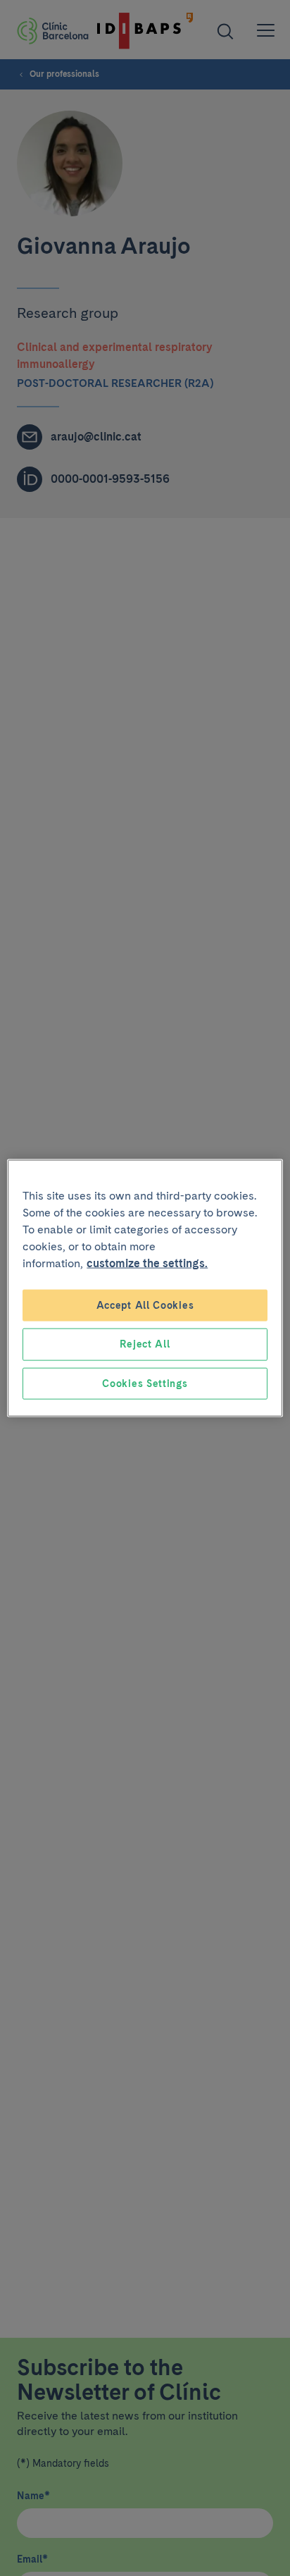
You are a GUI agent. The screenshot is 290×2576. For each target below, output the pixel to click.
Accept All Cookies (145, 1305)
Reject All (145, 1344)
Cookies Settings (145, 1383)
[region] (145, 1288)
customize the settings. (147, 1263)
